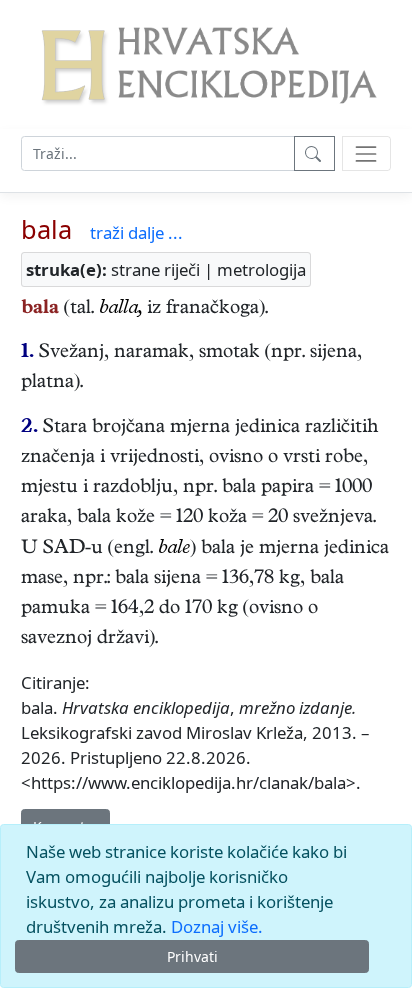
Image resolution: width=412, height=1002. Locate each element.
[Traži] (314, 153)
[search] (366, 153)
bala (46, 229)
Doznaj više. (217, 926)
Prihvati (192, 956)
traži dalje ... (136, 232)
